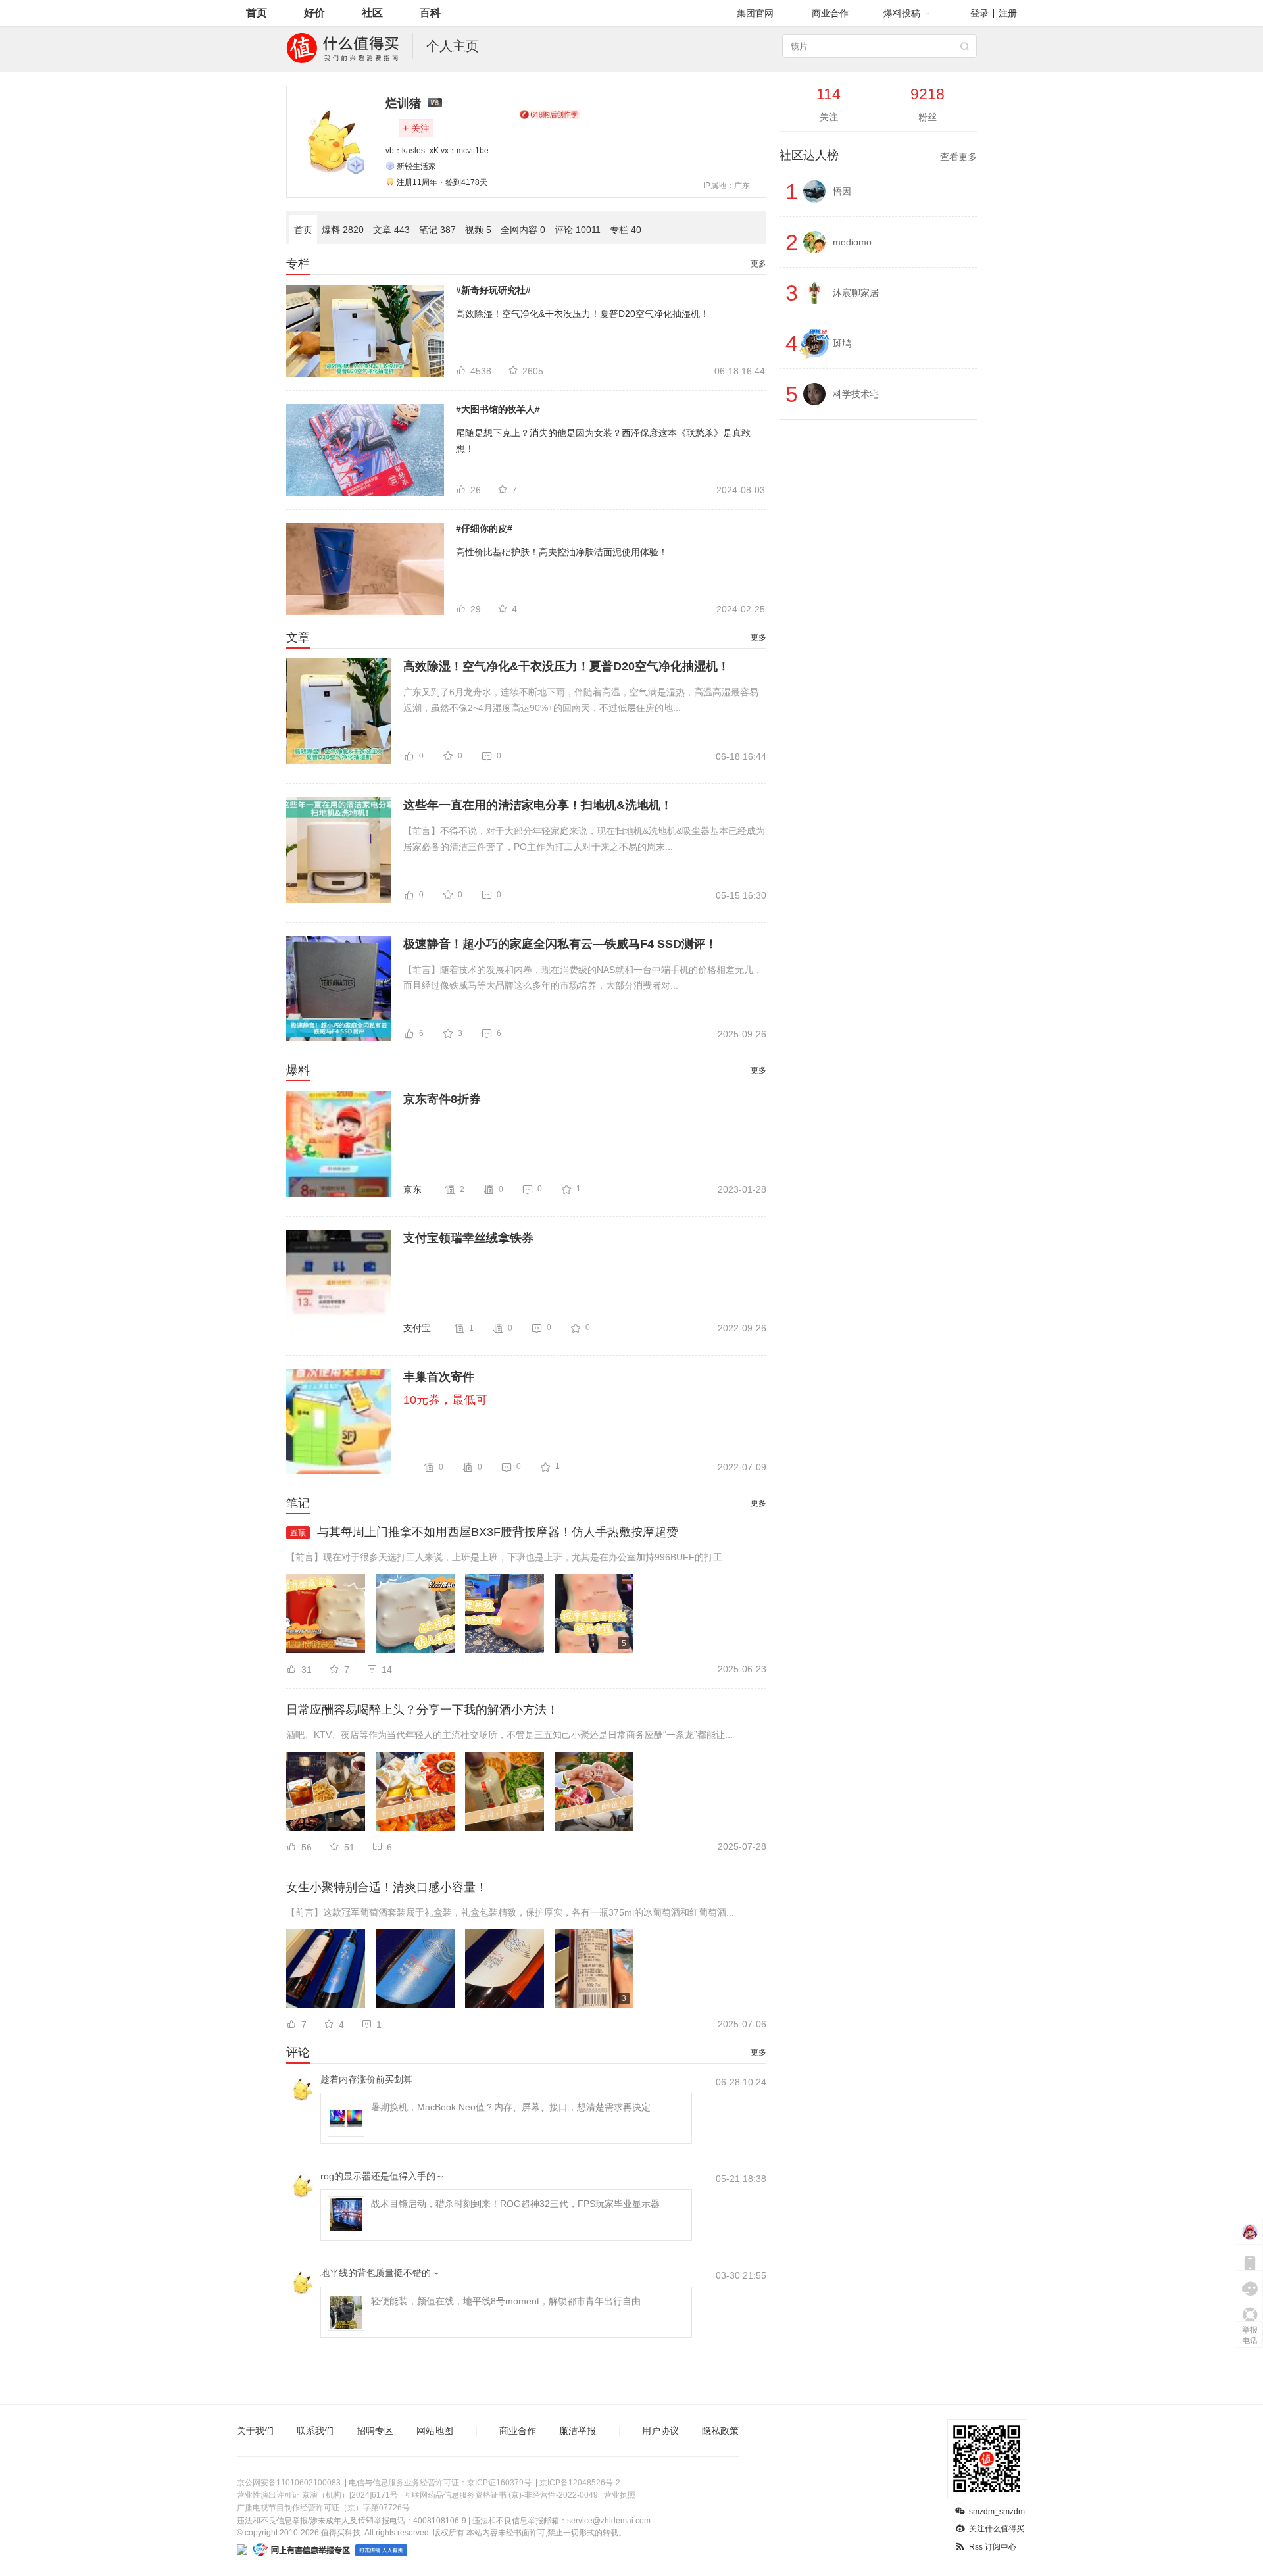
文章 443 (391, 230)
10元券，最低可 (445, 1400)
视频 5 (478, 230)
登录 (979, 13)
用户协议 (660, 2431)
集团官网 (755, 13)
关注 (416, 128)
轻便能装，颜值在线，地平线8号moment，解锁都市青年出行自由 (506, 2301)
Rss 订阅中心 (993, 2547)
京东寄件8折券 (442, 1099)
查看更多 (958, 157)
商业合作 (830, 13)
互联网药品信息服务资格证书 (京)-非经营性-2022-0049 (501, 2495)
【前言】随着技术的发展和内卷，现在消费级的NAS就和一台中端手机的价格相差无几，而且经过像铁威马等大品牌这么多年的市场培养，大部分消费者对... (583, 978)
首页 (257, 13)
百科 (430, 13)
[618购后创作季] (550, 114)
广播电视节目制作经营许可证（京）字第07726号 (323, 2508)
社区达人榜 (878, 155)
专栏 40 (626, 230)
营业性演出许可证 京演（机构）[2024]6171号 (317, 2495)
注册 (1008, 13)
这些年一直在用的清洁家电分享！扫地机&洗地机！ (538, 805)
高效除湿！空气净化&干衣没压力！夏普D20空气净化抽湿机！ (582, 314)
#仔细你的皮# (484, 528)
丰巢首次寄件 (439, 1377)
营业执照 (620, 2495)
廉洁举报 (578, 2431)
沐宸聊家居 (856, 293)
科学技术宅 (856, 394)
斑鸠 (842, 343)
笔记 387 (437, 230)
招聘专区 (375, 2431)
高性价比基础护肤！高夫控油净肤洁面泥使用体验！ (562, 552)
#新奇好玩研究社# (493, 290)
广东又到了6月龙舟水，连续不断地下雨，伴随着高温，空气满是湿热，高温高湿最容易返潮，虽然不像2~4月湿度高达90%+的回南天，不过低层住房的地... (581, 700)
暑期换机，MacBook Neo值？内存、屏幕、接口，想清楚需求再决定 (511, 2107)
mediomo (852, 242)
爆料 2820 (343, 230)
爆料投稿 (902, 13)
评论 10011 (578, 230)
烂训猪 (403, 103)
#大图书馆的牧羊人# (498, 409)
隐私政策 (720, 2431)
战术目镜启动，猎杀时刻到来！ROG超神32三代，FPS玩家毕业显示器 (515, 2204)
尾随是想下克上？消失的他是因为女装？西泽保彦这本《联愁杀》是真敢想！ (603, 441)
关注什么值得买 (997, 2529)
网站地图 (435, 2431)
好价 (314, 13)
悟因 (842, 191)
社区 (372, 13)
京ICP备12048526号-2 (580, 2483)
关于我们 (255, 2431)
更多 (758, 264)
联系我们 (315, 2431)
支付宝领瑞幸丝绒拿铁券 (468, 1238)
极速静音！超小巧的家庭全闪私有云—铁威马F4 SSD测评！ (560, 944)
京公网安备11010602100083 (289, 2483)
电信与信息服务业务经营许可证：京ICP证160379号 (440, 2483)
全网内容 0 (523, 230)
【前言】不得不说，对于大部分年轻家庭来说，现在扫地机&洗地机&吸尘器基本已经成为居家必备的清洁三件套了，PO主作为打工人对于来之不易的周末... (584, 839)
